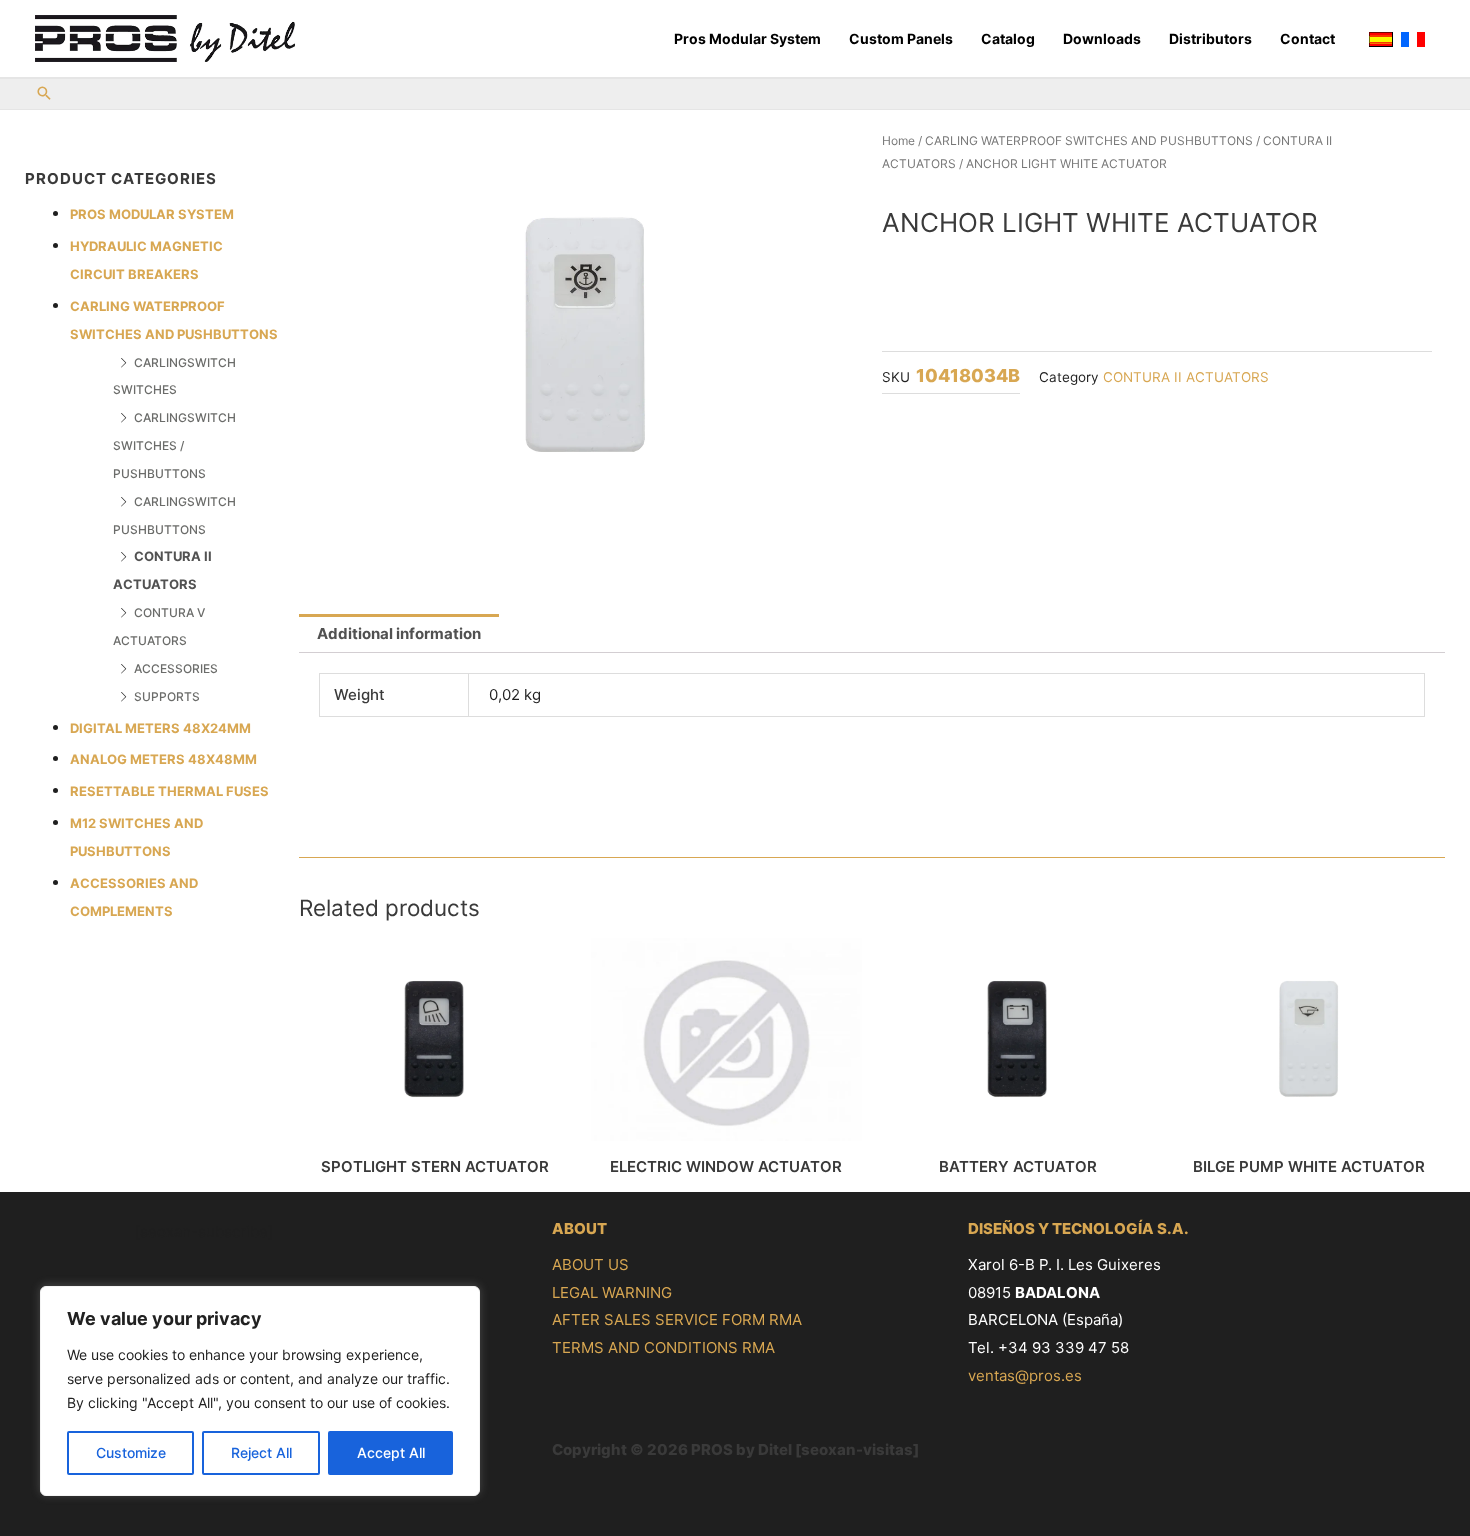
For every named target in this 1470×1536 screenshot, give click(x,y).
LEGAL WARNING (612, 1292)
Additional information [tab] (399, 633)
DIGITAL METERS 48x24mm (160, 728)
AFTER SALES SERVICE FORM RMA (677, 1319)
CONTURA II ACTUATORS (1186, 377)
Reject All (261, 1452)
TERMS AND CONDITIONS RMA (663, 1347)
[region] (260, 1391)
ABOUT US (590, 1264)
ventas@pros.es (1025, 1375)
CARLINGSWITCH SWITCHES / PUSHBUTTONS (174, 445)
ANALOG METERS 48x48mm (163, 759)
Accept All (391, 1452)
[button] (44, 94)
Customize (131, 1452)
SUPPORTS (167, 696)
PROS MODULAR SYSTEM (152, 214)
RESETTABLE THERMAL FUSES (169, 791)
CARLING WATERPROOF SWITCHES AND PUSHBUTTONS (1089, 140)
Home (898, 140)
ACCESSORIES (176, 668)
